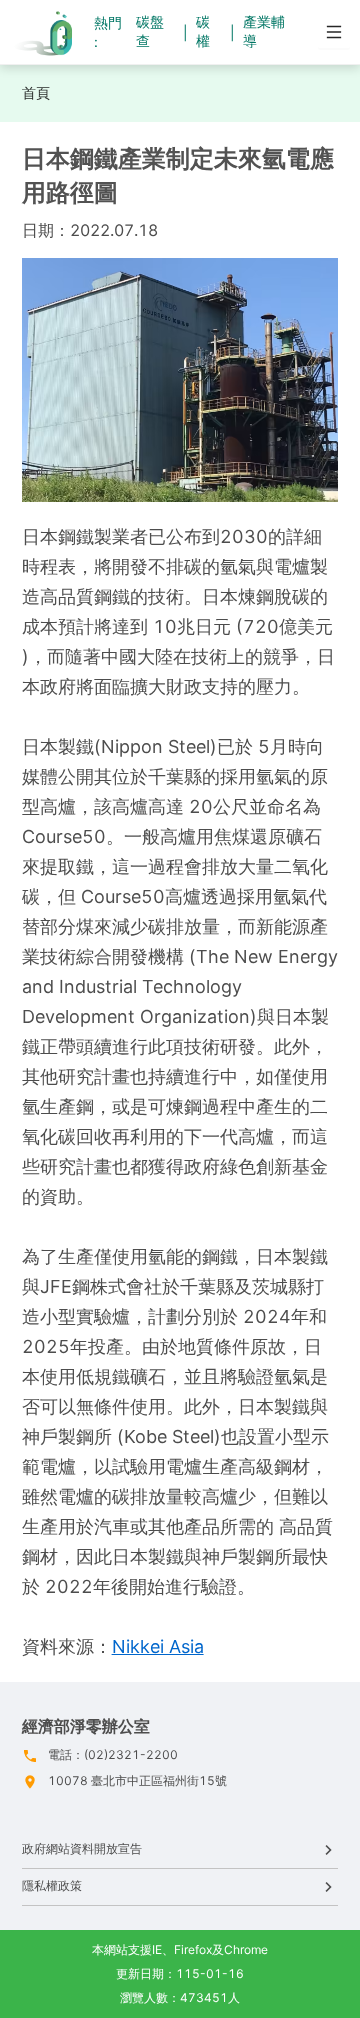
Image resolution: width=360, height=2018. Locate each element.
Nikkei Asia (158, 1646)
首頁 (36, 92)
